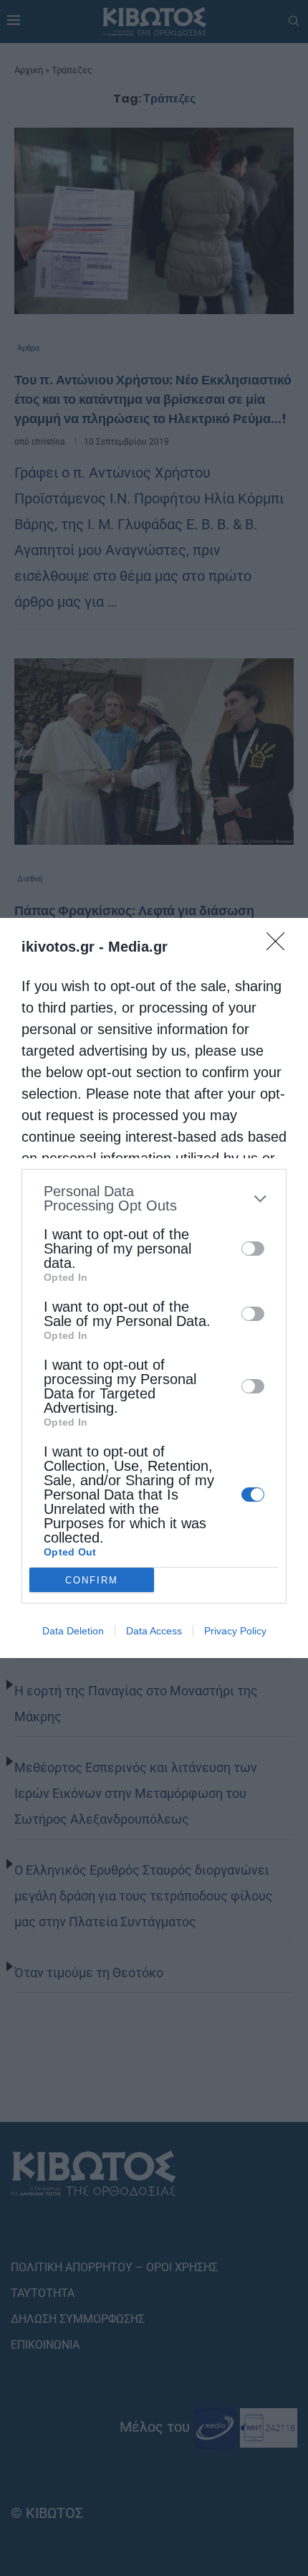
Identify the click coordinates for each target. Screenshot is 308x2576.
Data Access (154, 1631)
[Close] (280, 946)
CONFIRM (92, 1580)
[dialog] (154, 1288)
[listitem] (154, 1198)
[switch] (253, 1249)
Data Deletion (73, 1631)
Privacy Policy (235, 1631)
